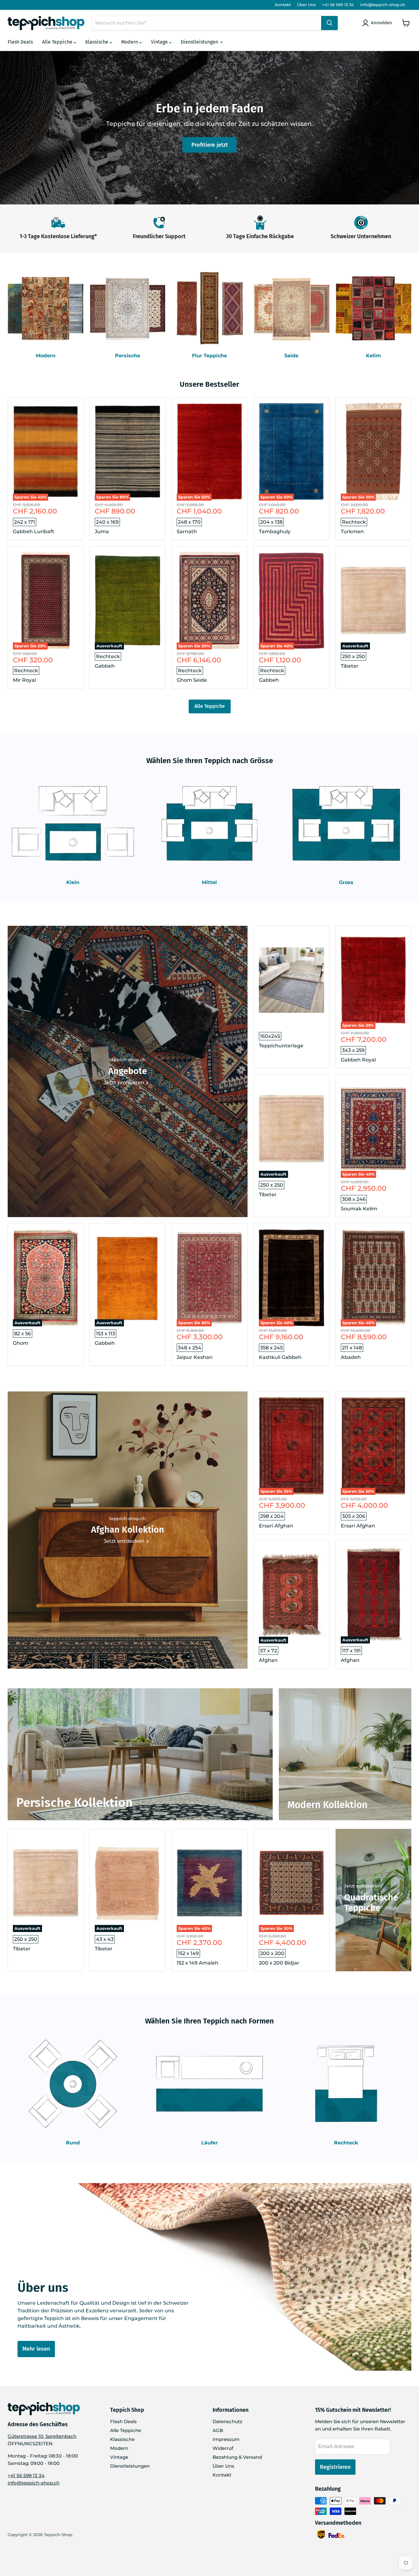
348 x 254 (190, 1348)
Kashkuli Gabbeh (280, 1357)
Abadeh (351, 1357)
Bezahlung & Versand (237, 2457)
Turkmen (352, 531)
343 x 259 (353, 1050)
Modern (130, 42)
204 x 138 (271, 522)
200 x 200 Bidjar (279, 1963)
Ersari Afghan (276, 1526)
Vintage (160, 42)
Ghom (21, 1343)
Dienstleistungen (200, 42)
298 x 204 (272, 1516)
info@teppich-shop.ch (383, 5)
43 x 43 (105, 1939)
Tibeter (350, 666)
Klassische (97, 42)
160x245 (270, 1036)
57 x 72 (269, 1651)
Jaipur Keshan (195, 1357)
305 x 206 (354, 1516)
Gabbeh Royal (358, 1060)
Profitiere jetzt (210, 145)
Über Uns (306, 5)
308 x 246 (354, 1199)
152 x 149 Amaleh (198, 1963)
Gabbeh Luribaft (34, 531)
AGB (218, 2430)
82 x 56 (23, 1334)
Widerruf (223, 2448)
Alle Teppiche (58, 42)
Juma (102, 531)
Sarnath (187, 531)
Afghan (268, 1660)
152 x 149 (188, 1953)
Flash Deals (20, 42)
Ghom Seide (192, 680)
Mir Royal (24, 680)
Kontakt (283, 5)
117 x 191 (351, 1651)
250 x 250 (354, 656)
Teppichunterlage (281, 1046)
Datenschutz (227, 2421)
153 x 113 (106, 1334)
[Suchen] (329, 23)
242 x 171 (25, 522)
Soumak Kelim (359, 1209)
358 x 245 (271, 1348)
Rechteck (354, 522)
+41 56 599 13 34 (338, 5)
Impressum (226, 2439)
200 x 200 (272, 1953)
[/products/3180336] (292, 980)
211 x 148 (352, 1348)
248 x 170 (189, 522)
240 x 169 (107, 522)
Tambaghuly (275, 531)
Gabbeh (105, 666)
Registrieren (335, 2467)
